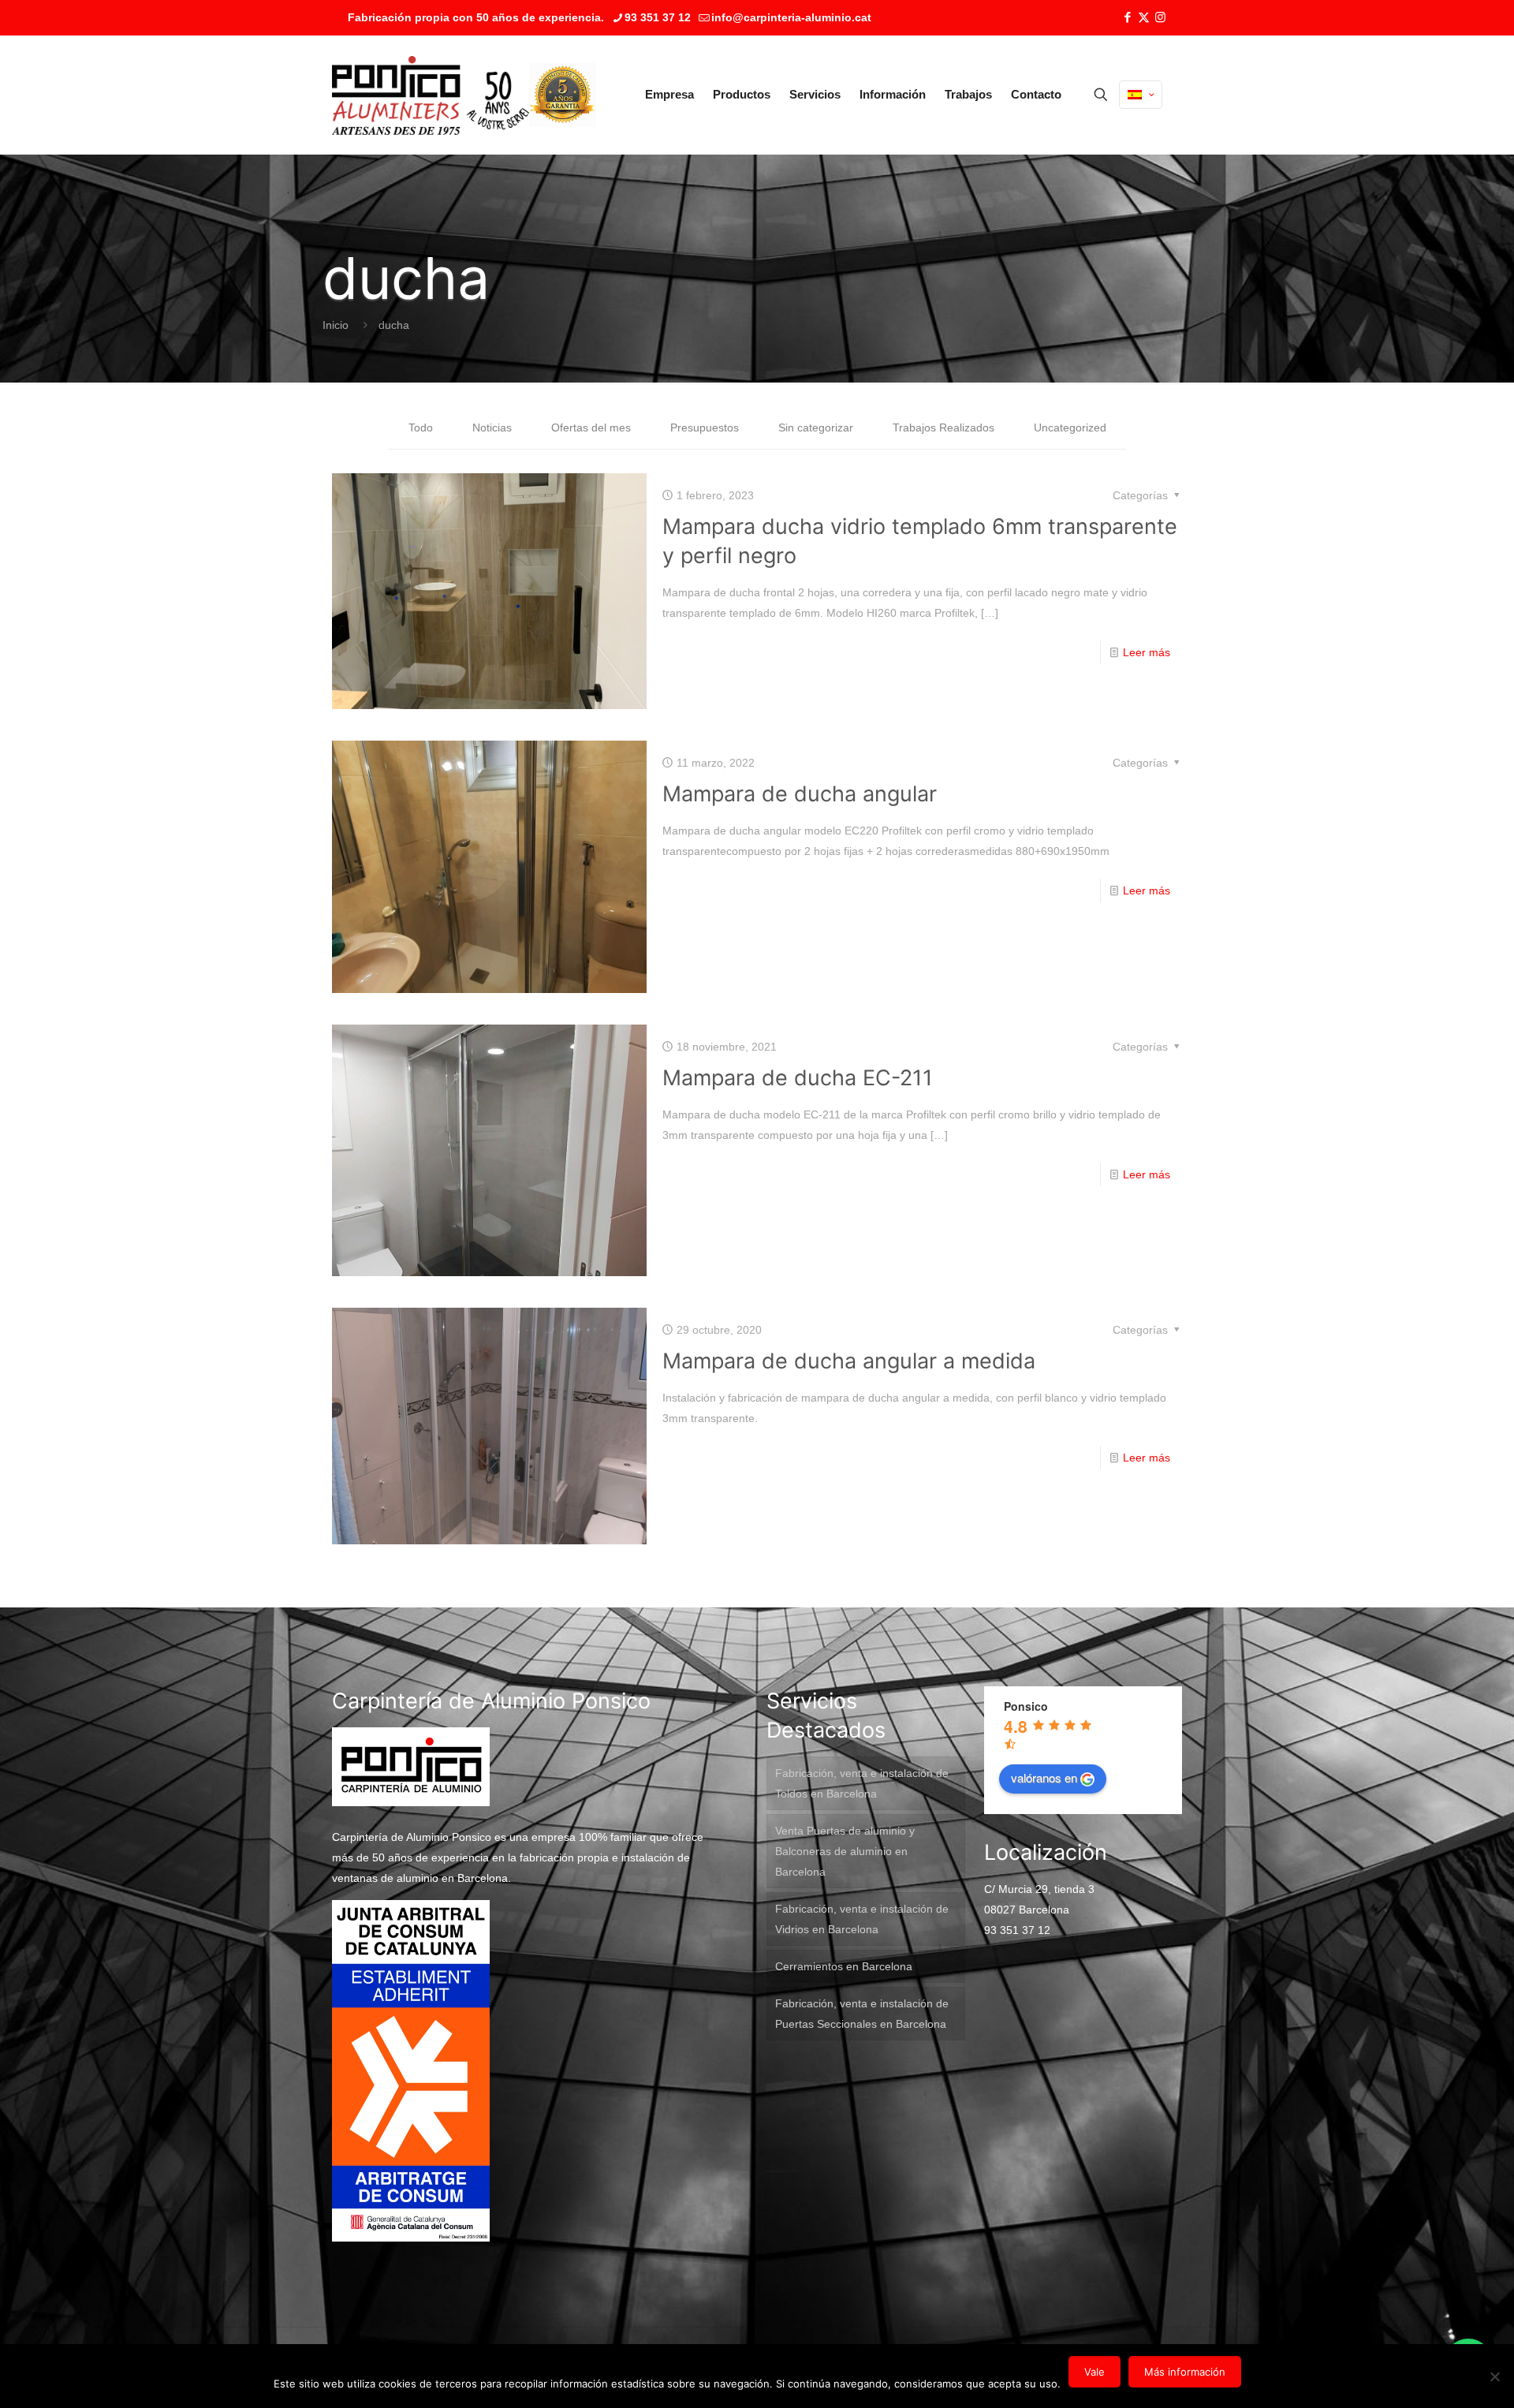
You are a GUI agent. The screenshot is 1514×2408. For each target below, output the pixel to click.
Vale (1094, 2372)
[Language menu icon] (1141, 95)
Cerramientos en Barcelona (844, 1966)
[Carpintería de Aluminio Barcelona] (431, 95)
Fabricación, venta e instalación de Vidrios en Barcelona (862, 1919)
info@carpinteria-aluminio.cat (791, 17)
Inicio (336, 325)
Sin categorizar (816, 427)
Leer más (1147, 652)
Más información (1185, 2372)
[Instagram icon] (1160, 17)
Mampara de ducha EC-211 (798, 1078)
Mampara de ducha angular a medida (849, 1361)
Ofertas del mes (591, 427)
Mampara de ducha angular (800, 794)
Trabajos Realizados (943, 427)
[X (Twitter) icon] (1144, 17)
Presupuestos (705, 427)
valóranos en (1044, 1777)
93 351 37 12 (658, 17)
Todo (421, 427)
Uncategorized (1070, 427)
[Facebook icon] (1127, 17)
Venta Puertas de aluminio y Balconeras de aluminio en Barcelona (845, 1851)
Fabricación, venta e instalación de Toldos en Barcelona (862, 1783)
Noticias (492, 427)
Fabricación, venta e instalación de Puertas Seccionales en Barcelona (862, 2014)
